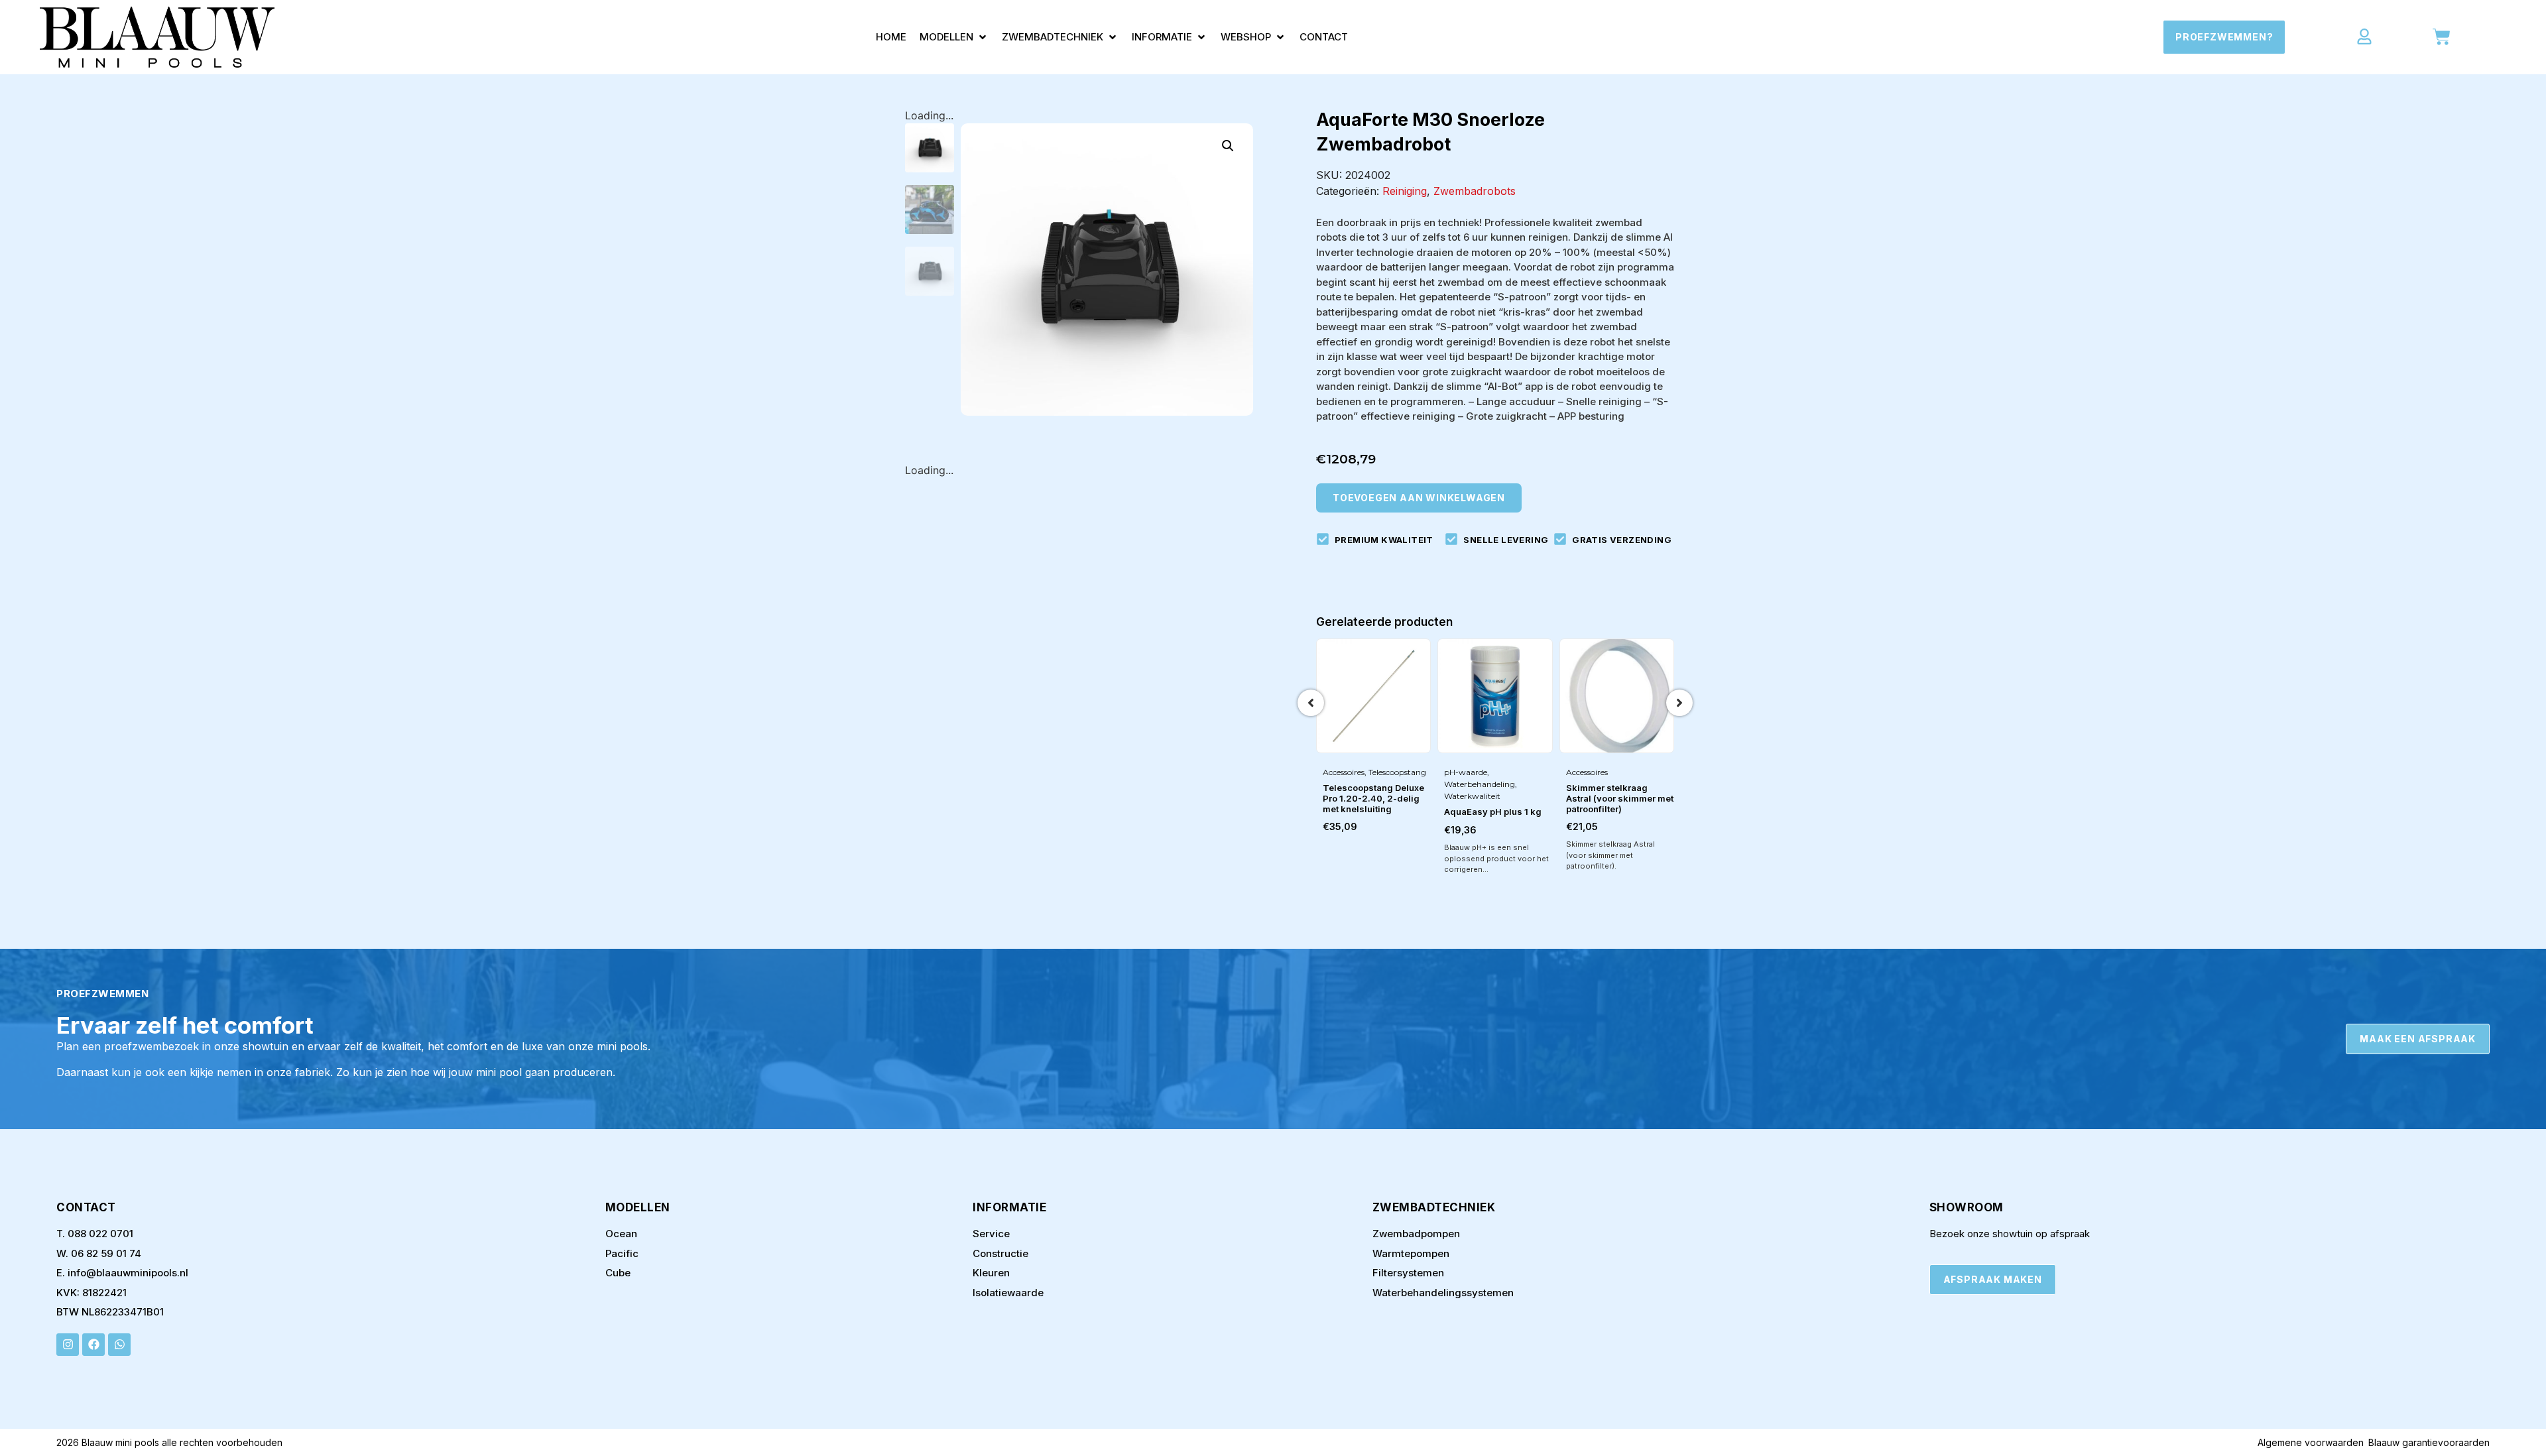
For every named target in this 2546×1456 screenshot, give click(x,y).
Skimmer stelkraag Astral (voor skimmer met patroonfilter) (1620, 798)
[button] (954, 37)
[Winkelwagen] (2442, 37)
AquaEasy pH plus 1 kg (1493, 812)
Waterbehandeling (1480, 784)
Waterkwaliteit (1472, 796)
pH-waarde (1466, 772)
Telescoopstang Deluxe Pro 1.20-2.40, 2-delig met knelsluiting (1373, 798)
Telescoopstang (1397, 772)
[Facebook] (93, 1345)
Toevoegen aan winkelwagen (1419, 498)
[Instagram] (68, 1345)
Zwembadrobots (1475, 191)
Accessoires (1344, 772)
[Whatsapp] (119, 1345)
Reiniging (1405, 191)
